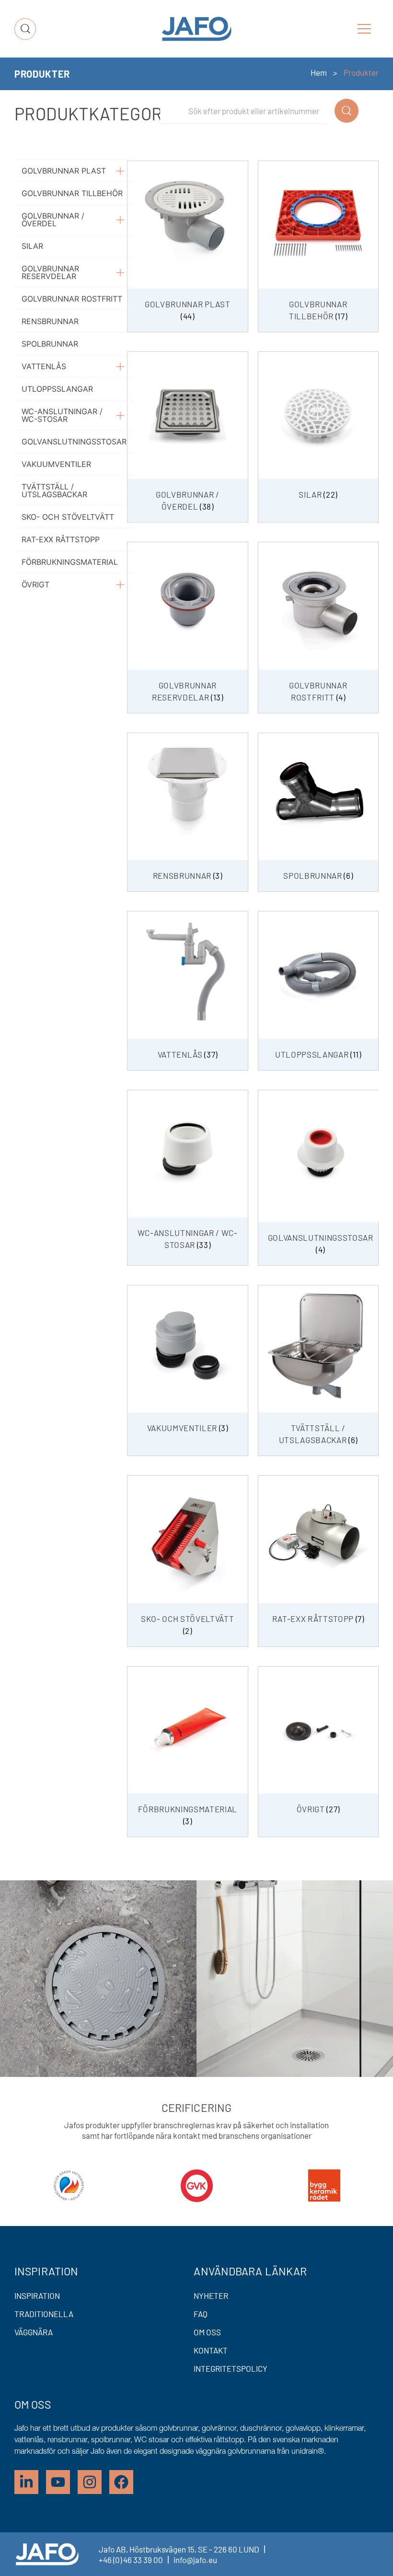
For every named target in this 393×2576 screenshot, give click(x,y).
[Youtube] (58, 2482)
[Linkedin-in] (26, 2482)
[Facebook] (121, 2482)
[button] (364, 29)
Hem (319, 72)
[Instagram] (90, 2482)
